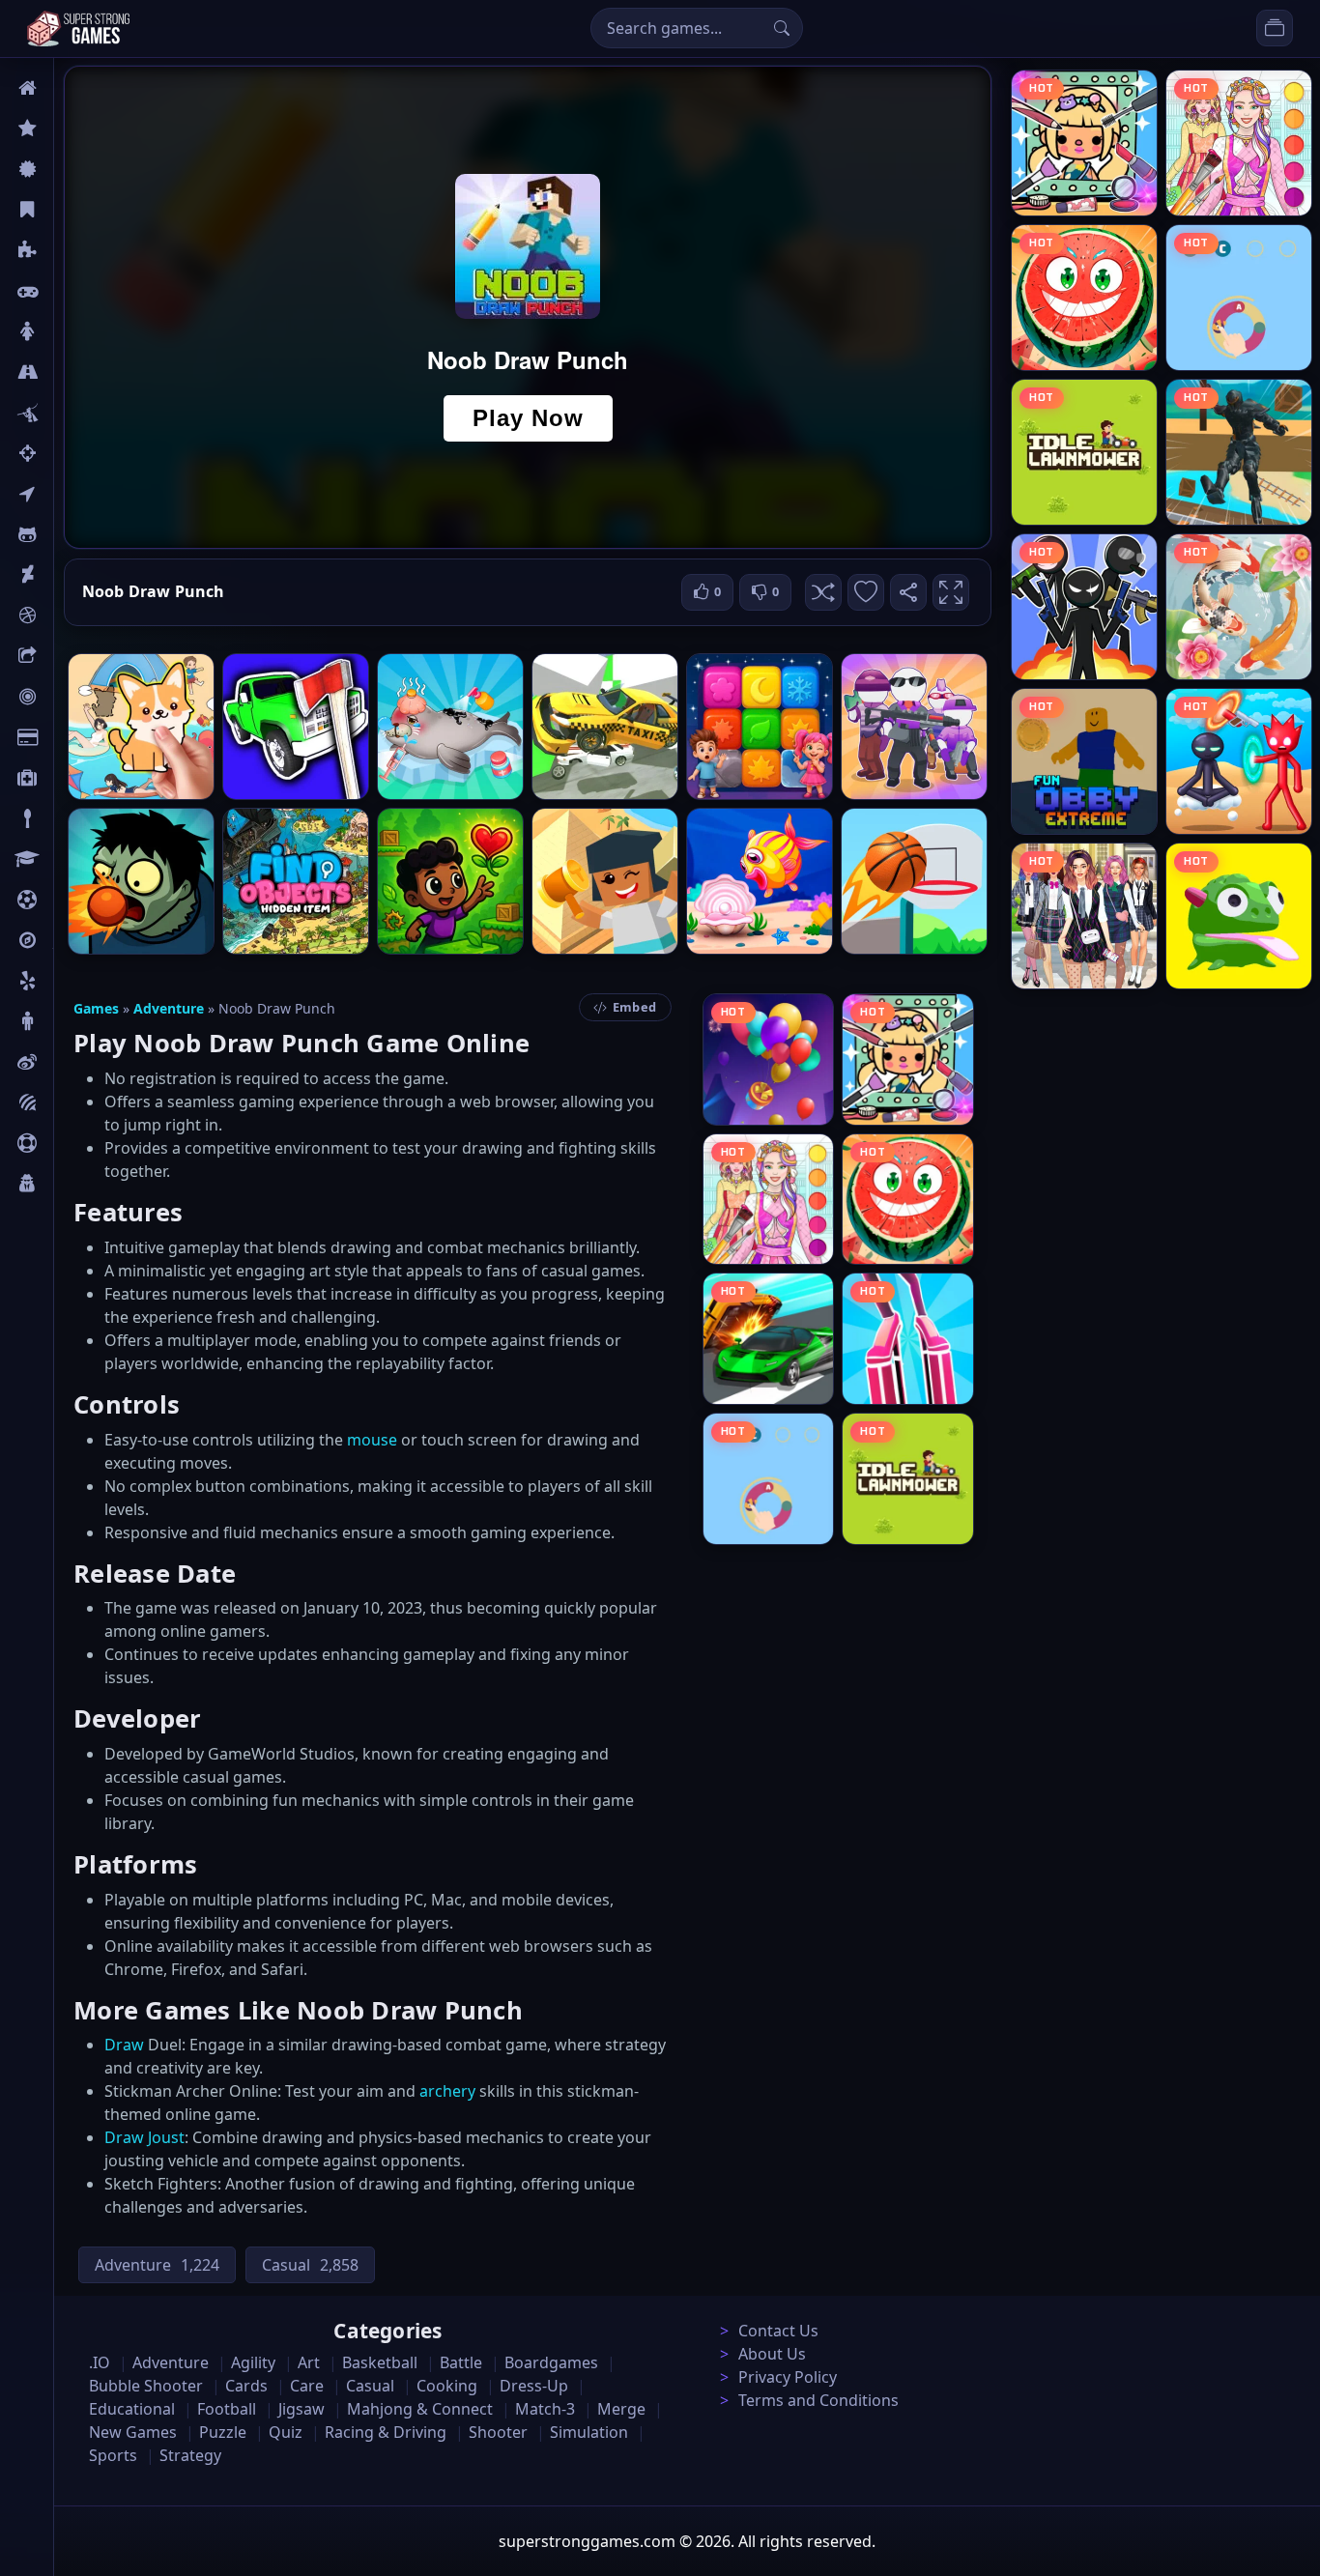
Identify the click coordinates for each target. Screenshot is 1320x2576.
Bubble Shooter (146, 2386)
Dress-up (534, 2386)
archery (447, 2091)
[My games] (1275, 28)
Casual (76, 210)
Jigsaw (75, 940)
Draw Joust (144, 2137)
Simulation (589, 2432)
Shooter (498, 2432)
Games (96, 1008)
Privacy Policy (788, 2377)
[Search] (782, 28)
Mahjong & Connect (420, 2409)
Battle (73, 413)
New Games (133, 2432)
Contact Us (778, 2331)
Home (74, 88)
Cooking (447, 2386)
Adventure (169, 1008)
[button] (823, 592)
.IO (64, 494)
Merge (621, 2409)
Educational (132, 2409)
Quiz (70, 1062)
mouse (372, 1440)
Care (69, 778)
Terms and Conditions (818, 2400)
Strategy (190, 2455)
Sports (75, 1143)
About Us (772, 2354)
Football (227, 2409)
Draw (124, 2045)
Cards (73, 737)
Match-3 (545, 2409)
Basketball (380, 2362)
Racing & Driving (386, 2432)
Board (74, 656)
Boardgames (551, 2362)
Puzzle (75, 250)
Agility (75, 534)
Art (64, 575)
